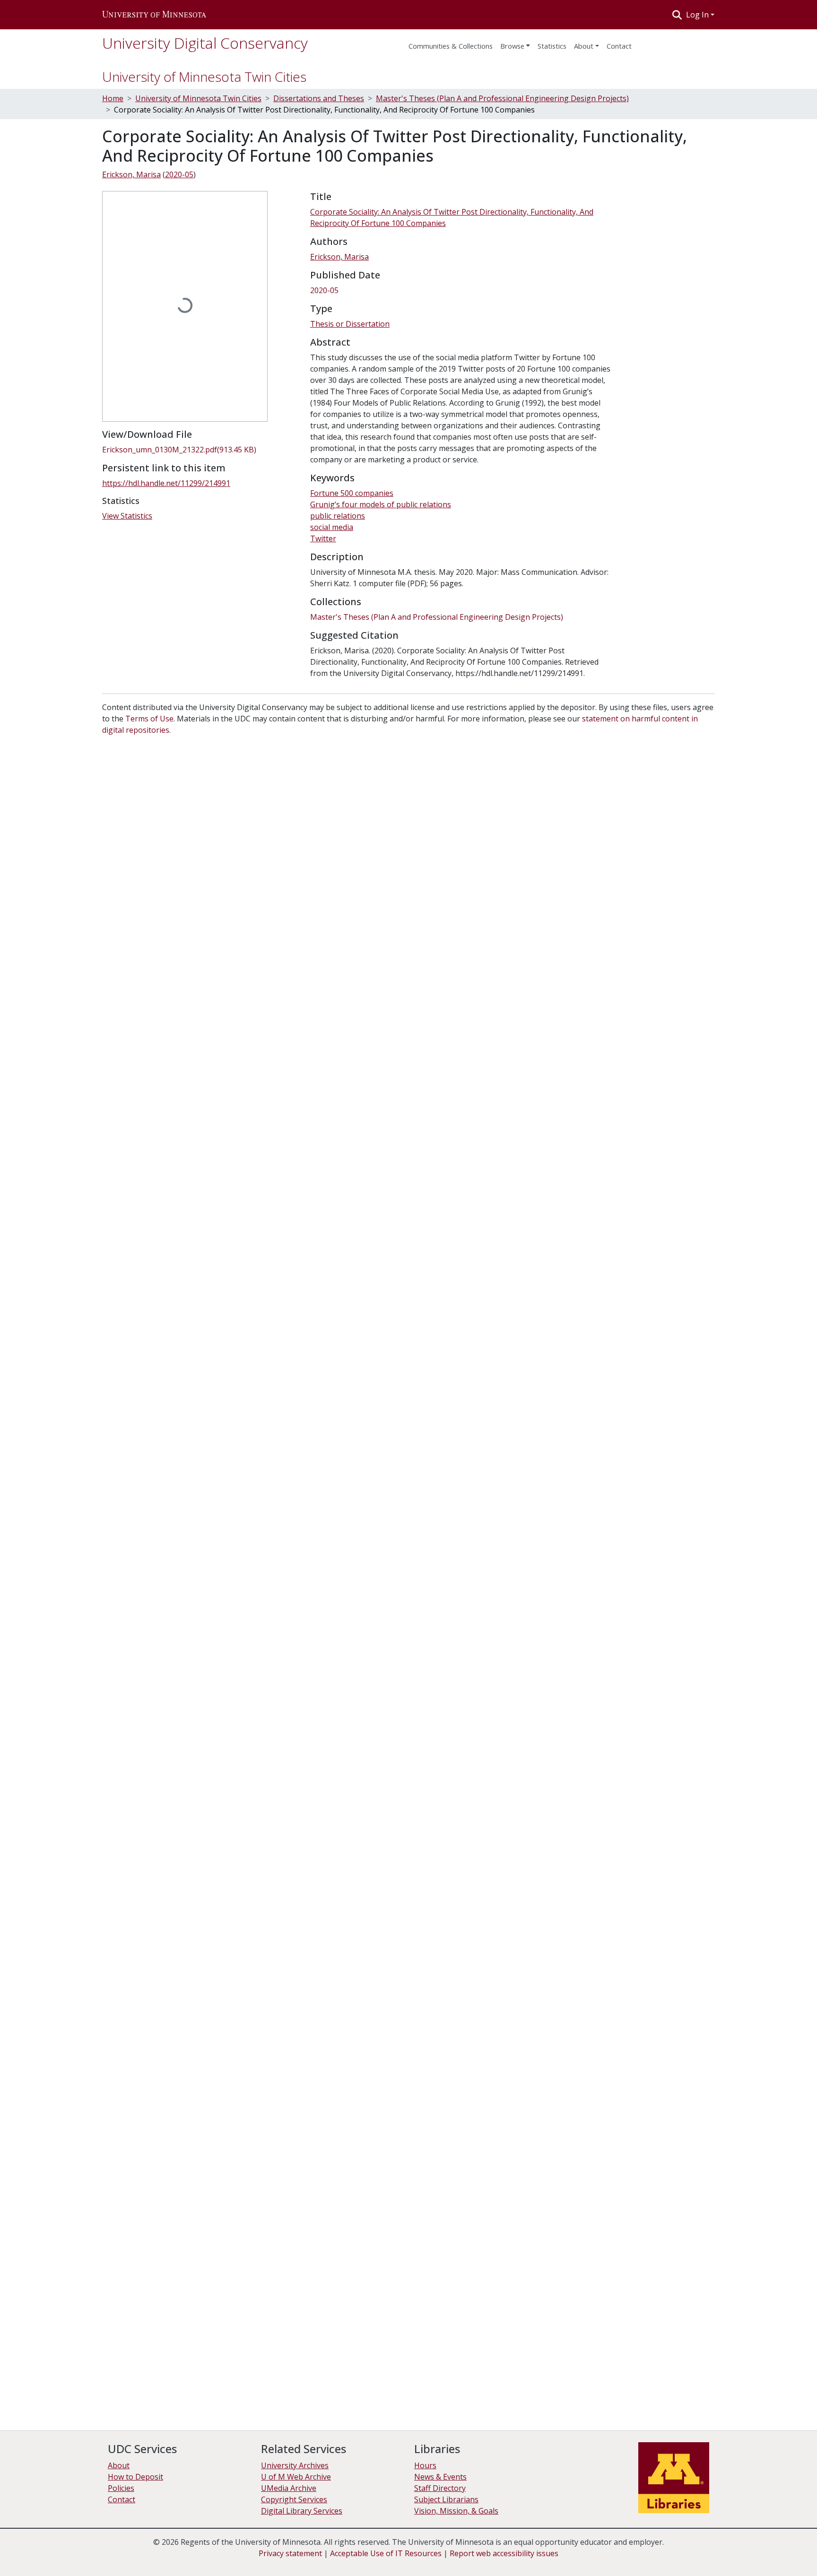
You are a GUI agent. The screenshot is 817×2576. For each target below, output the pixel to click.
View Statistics (127, 516)
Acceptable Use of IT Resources (386, 2553)
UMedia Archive (289, 2488)
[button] (154, 15)
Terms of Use (149, 719)
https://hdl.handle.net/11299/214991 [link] (166, 483)
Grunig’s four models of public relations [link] (381, 504)
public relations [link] (338, 516)
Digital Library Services (302, 2511)
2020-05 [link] (179, 174)
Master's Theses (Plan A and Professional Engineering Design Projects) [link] (502, 98)
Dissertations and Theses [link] (319, 98)
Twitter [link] (323, 538)
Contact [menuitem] (619, 46)
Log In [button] (698, 15)
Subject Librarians (446, 2499)
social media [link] (332, 527)
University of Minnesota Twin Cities (204, 77)
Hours (425, 2465)
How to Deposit (135, 2477)
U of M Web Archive (296, 2477)
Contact (122, 2499)
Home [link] (113, 98)
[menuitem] (515, 43)
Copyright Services (294, 2499)
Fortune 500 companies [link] (352, 493)
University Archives (295, 2465)
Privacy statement (290, 2553)
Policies (121, 2488)
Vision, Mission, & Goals (456, 2511)
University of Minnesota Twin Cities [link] (198, 98)
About (584, 46)
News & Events (440, 2477)
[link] (200, 450)
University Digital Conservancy (205, 43)
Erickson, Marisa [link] (131, 174)
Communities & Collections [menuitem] (451, 46)
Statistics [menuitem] (552, 46)
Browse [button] (512, 46)
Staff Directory (440, 2488)
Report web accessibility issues (504, 2553)
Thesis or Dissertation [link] (350, 324)
